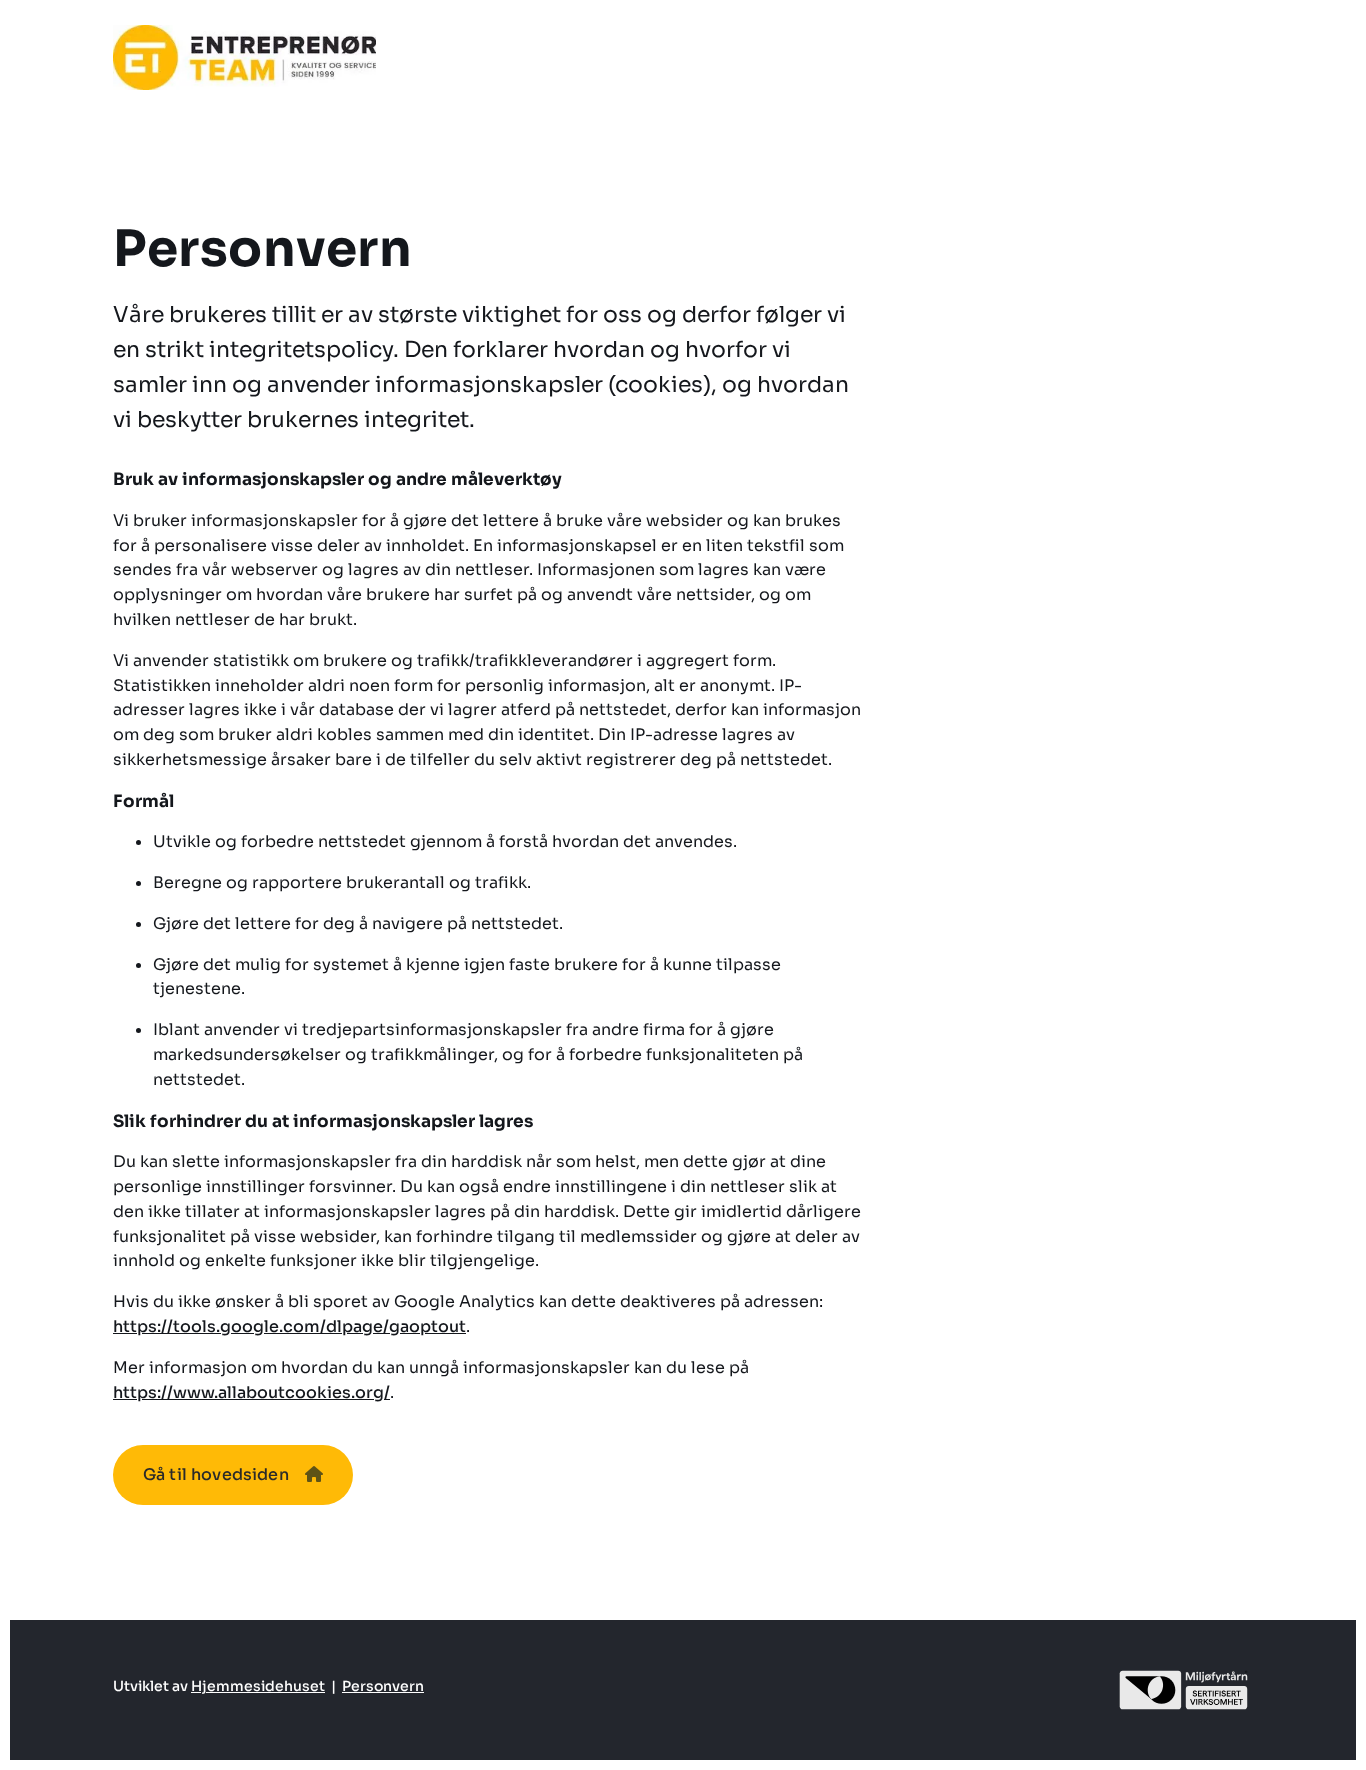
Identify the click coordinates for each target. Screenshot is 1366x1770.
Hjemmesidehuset (258, 1686)
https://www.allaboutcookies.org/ (251, 1392)
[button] (233, 1475)
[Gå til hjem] (244, 57)
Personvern (383, 1686)
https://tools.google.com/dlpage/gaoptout (289, 1326)
